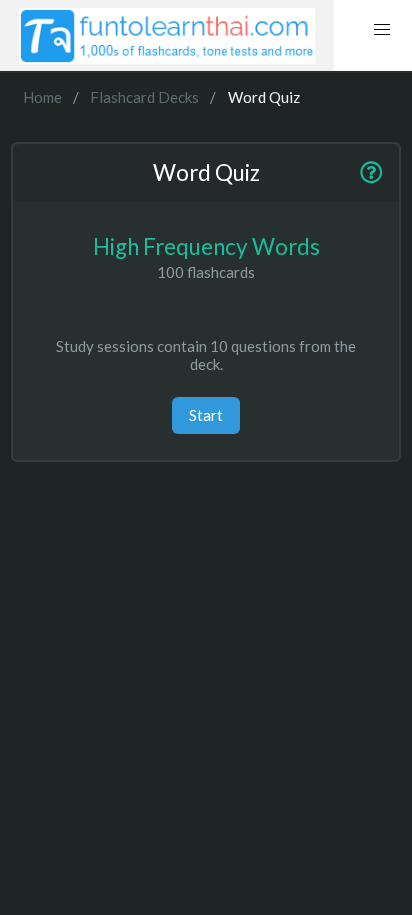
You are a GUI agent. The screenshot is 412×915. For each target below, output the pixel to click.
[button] (382, 30)
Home (42, 97)
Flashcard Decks (144, 97)
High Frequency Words (206, 246)
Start (206, 415)
